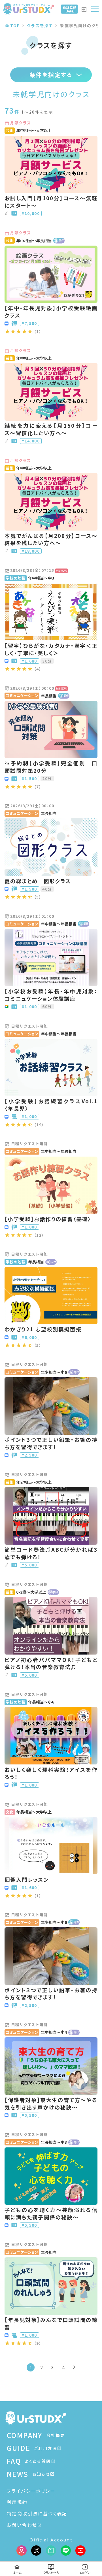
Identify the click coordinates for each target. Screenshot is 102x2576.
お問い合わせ (22, 2525)
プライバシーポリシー (31, 2491)
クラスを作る (51, 2572)
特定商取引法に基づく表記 (37, 2513)
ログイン (85, 2572)
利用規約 (17, 2502)
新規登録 (69, 9)
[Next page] (74, 2367)
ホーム (17, 2572)
